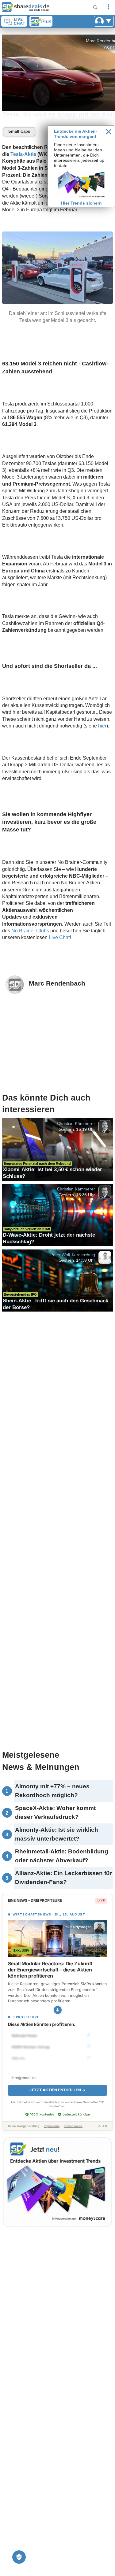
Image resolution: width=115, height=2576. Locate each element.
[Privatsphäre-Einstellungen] (19, 2557)
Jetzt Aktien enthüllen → (57, 2090)
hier (102, 726)
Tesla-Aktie (23, 154)
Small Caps (19, 131)
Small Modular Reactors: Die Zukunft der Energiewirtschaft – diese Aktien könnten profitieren (50, 1970)
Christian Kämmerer (76, 1123)
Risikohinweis (73, 2126)
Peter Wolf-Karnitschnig (73, 1254)
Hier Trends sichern (81, 203)
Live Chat (59, 937)
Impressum (52, 2126)
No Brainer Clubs (30, 931)
